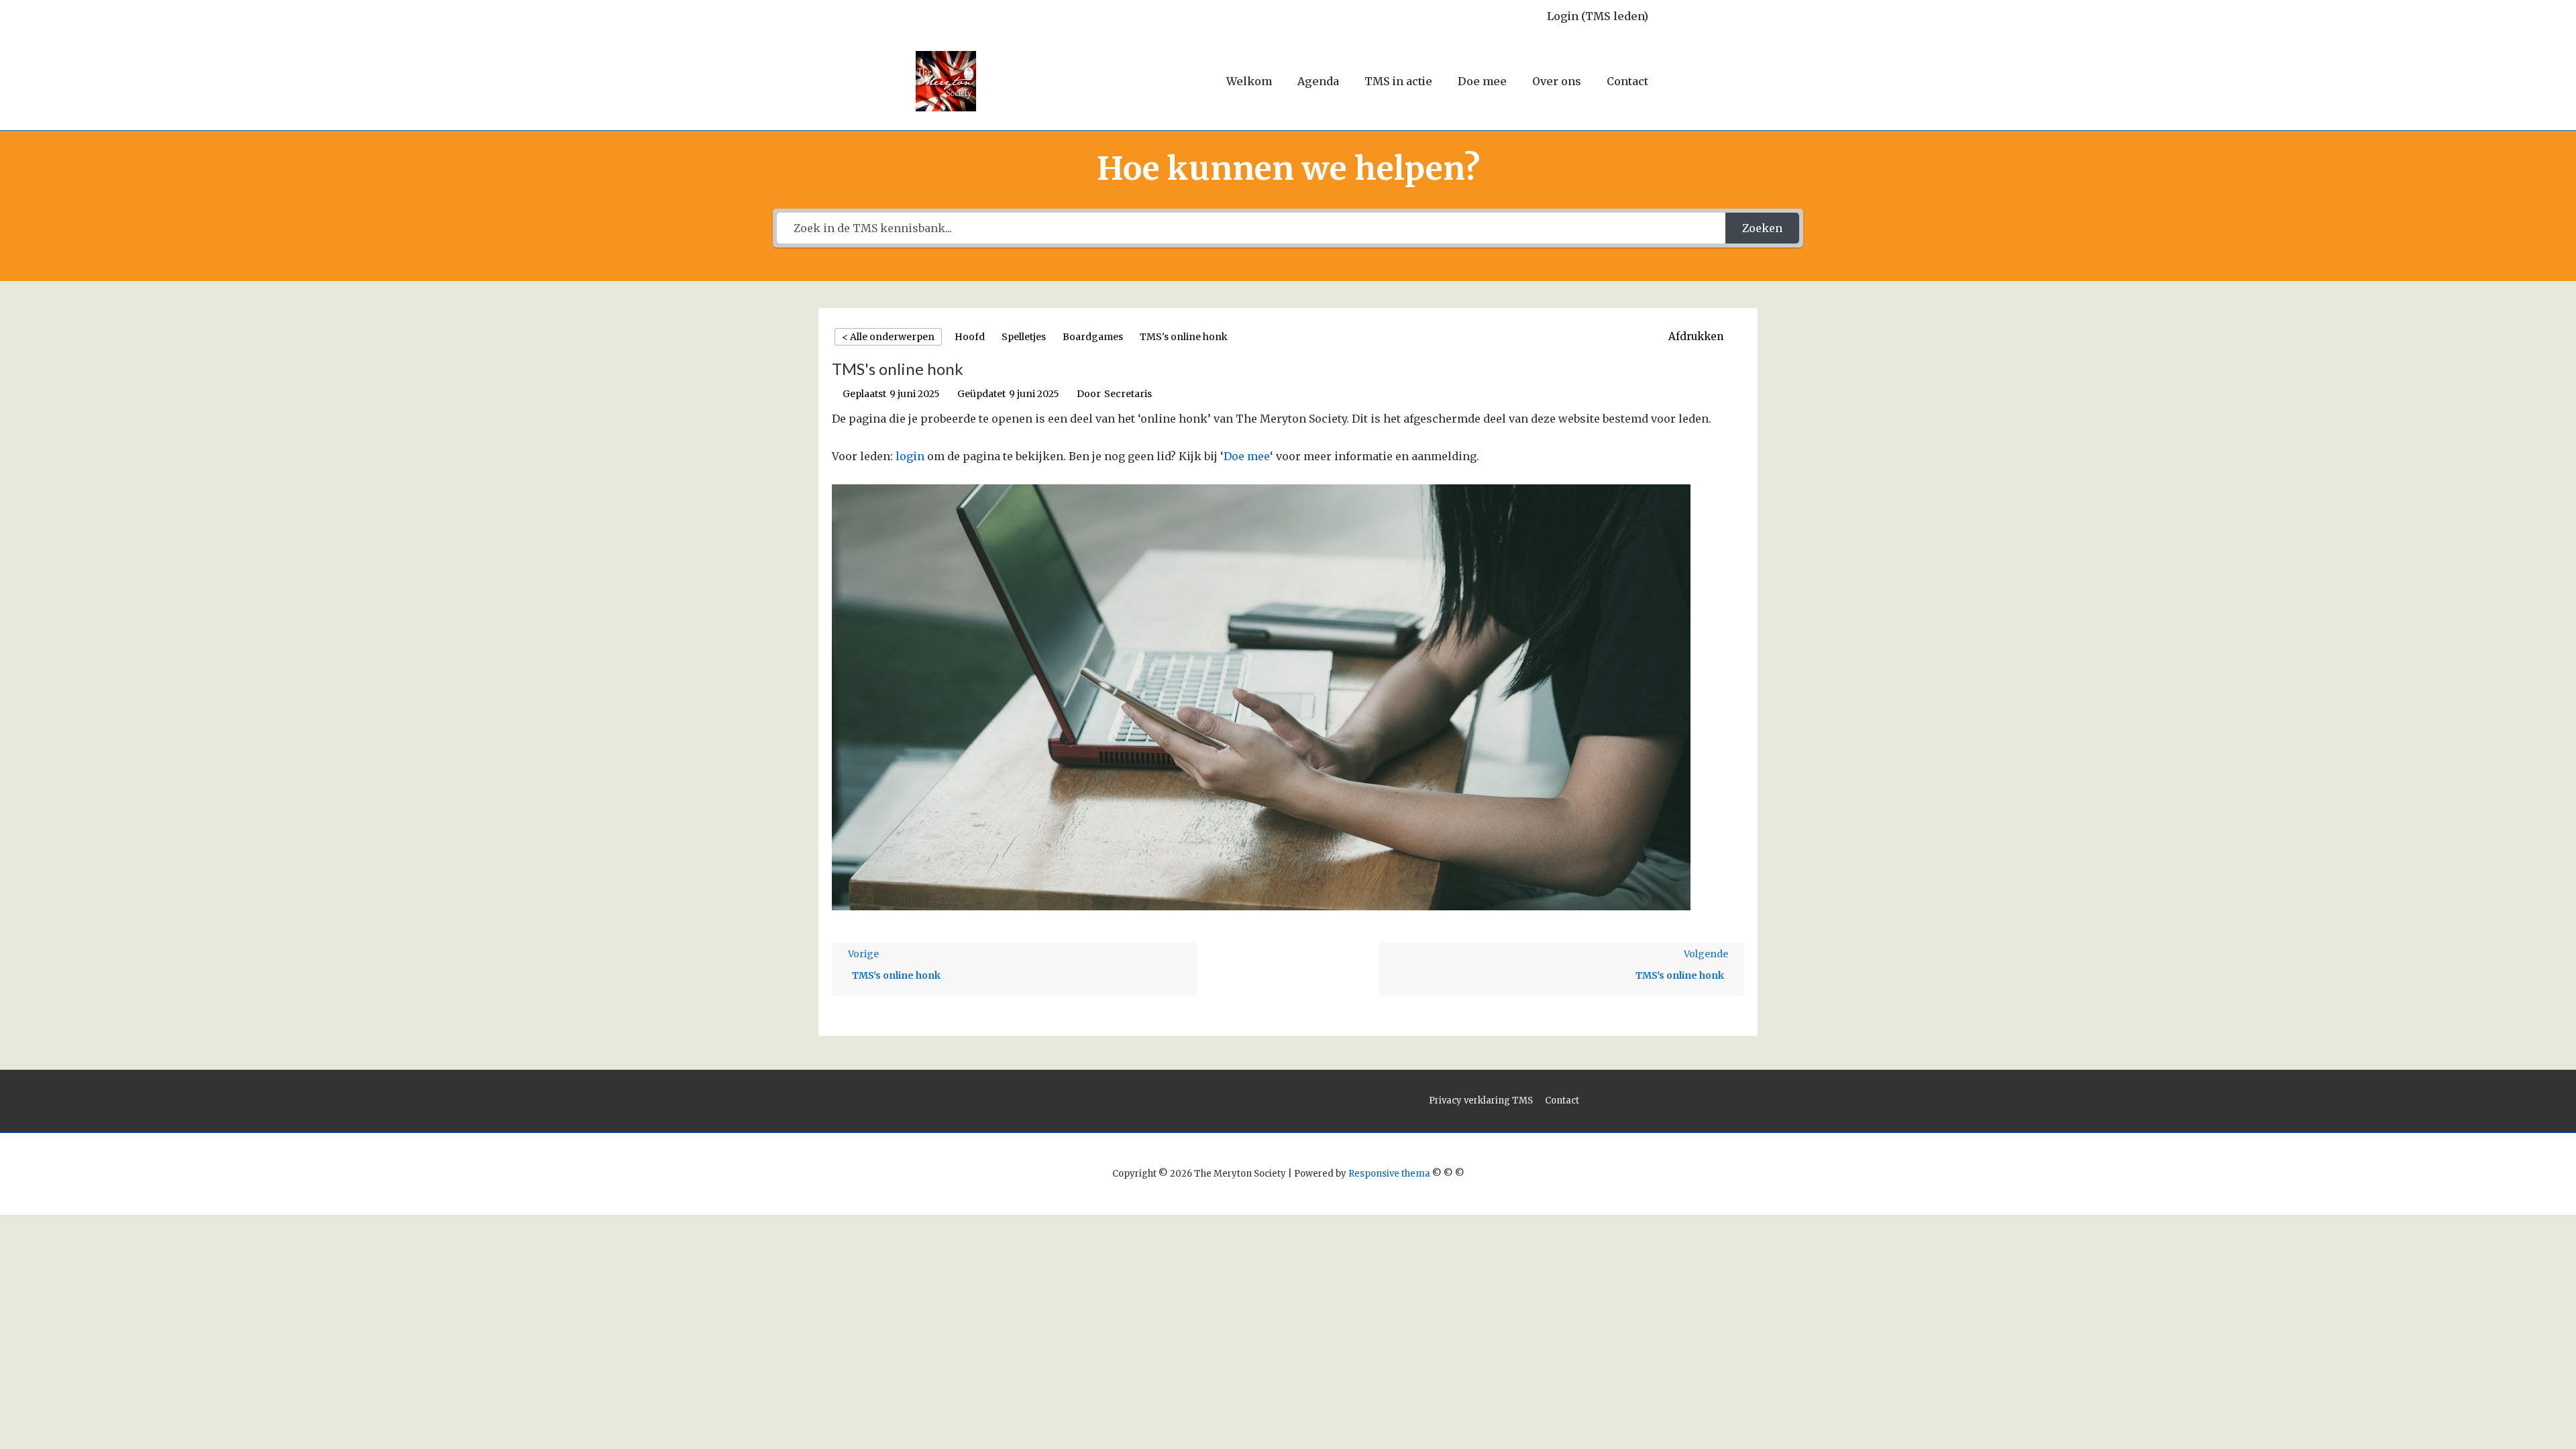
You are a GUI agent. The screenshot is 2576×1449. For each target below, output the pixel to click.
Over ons (1557, 81)
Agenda (1318, 81)
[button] (1703, 337)
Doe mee (1482, 81)
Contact (1627, 81)
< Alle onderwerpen (888, 337)
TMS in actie (1398, 81)
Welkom (1249, 81)
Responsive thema (1389, 1174)
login (910, 456)
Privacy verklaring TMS (1481, 1101)
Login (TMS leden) (1598, 16)
